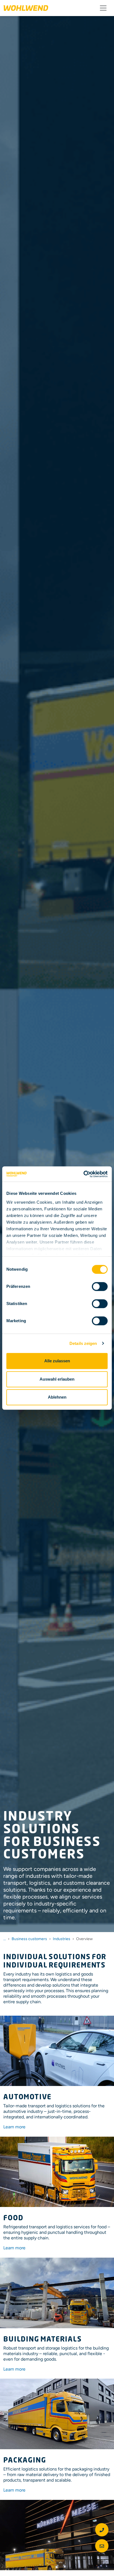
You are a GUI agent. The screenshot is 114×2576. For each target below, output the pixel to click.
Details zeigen (83, 1343)
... (5, 1939)
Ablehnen (57, 1397)
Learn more (14, 2127)
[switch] (100, 1286)
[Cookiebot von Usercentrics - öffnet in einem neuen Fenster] (83, 1174)
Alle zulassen (57, 1361)
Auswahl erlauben (57, 1379)
